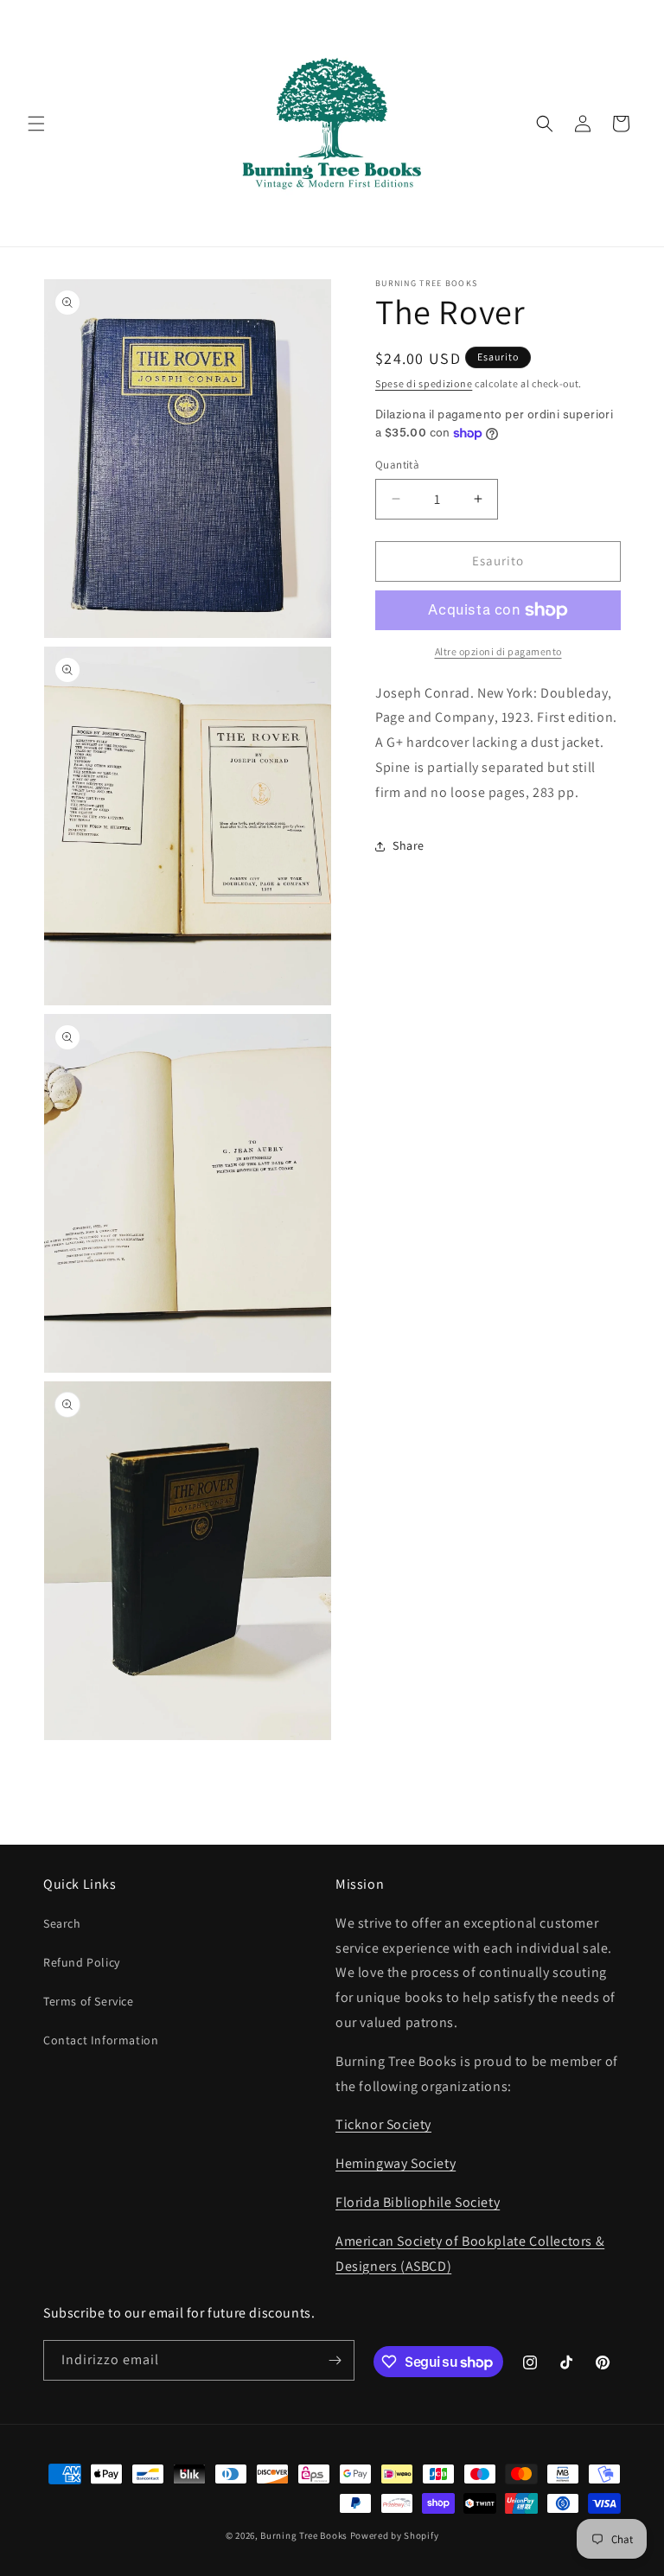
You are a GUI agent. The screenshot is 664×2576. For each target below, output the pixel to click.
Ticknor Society (383, 2124)
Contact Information (101, 2040)
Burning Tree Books (304, 2535)
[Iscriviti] (335, 2360)
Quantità (397, 465)
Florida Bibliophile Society (418, 2202)
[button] (36, 124)
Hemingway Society (396, 2163)
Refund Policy (82, 1962)
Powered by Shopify (395, 2535)
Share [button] (409, 845)
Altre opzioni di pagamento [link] (498, 651)
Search (62, 1923)
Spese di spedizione (424, 383)
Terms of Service (89, 2001)
